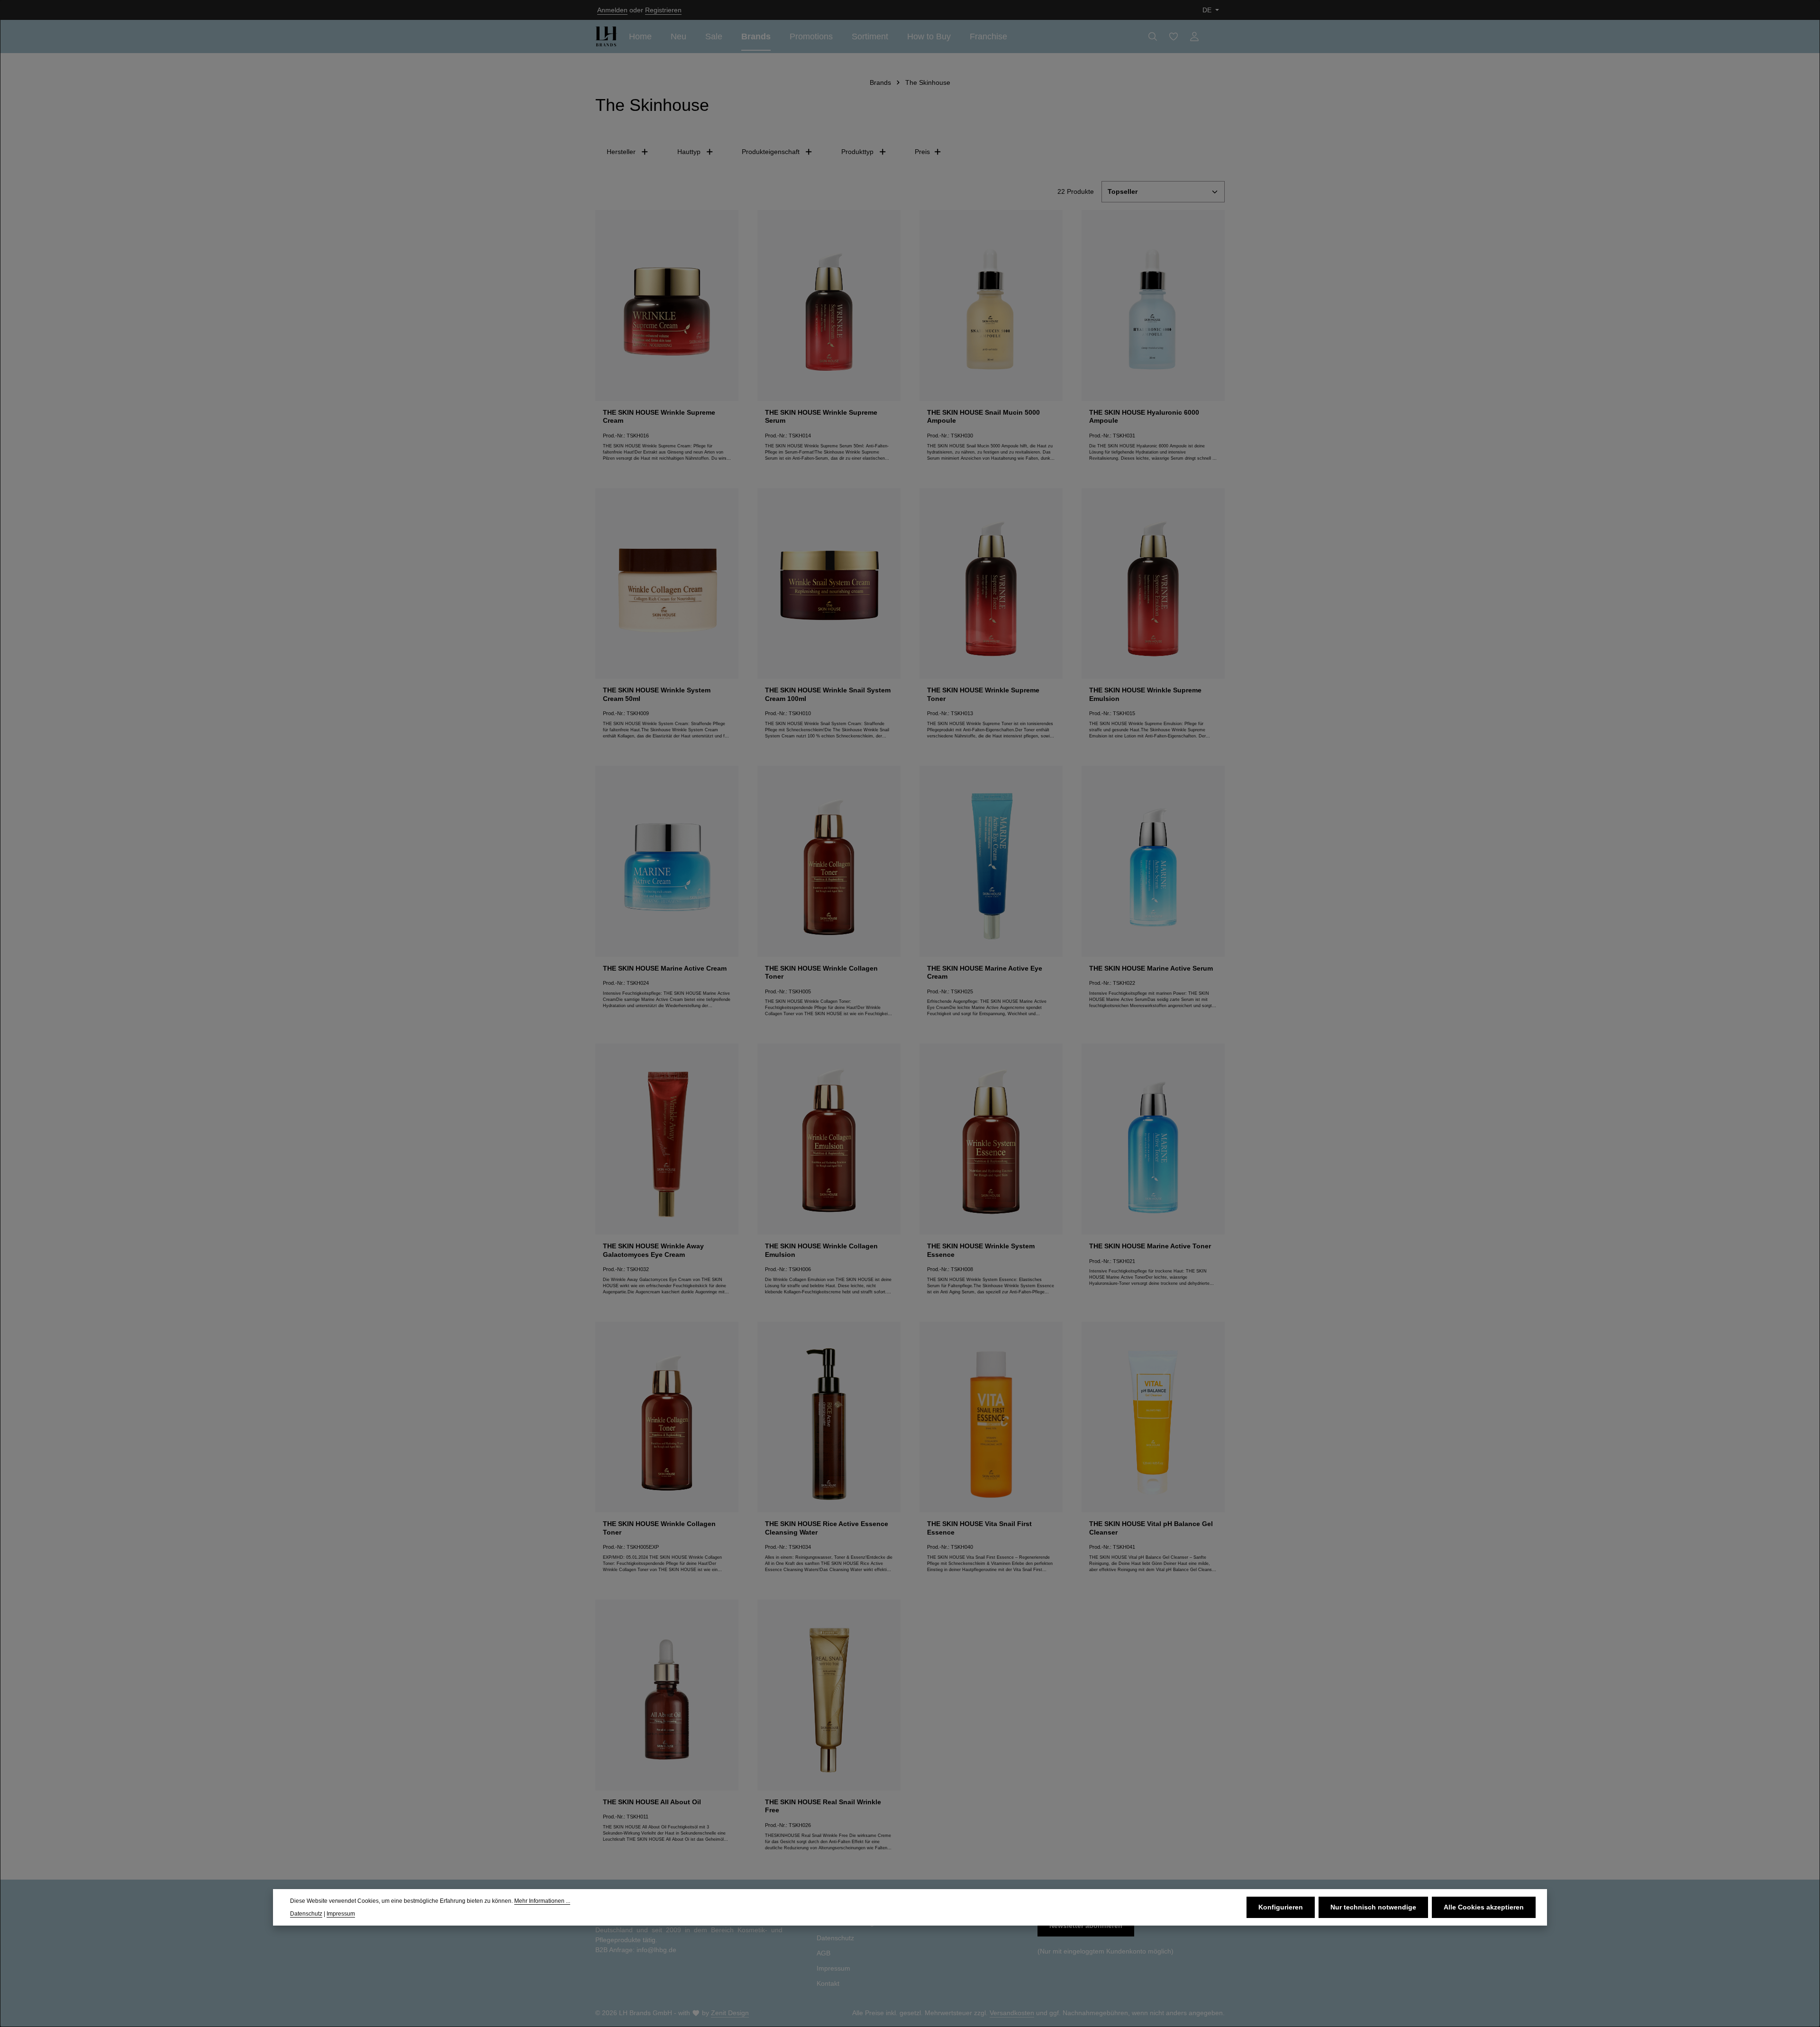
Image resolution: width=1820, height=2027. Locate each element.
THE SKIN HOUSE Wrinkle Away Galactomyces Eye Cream (653, 1250)
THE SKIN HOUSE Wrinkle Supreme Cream (659, 417)
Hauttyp (689, 152)
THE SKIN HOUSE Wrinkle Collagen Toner (821, 973)
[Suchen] (1153, 36)
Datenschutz (835, 1938)
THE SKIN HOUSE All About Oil (652, 1802)
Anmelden (612, 10)
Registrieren (663, 10)
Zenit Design (730, 2013)
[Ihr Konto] (1194, 36)
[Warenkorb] (1215, 36)
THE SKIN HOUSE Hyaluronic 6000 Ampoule (1144, 417)
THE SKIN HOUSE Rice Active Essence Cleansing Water (827, 1528)
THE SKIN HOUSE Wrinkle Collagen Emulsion (821, 1250)
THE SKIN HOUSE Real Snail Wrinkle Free (823, 1806)
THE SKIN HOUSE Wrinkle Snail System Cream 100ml (828, 694)
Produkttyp (857, 152)
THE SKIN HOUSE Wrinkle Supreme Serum (821, 417)
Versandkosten (1012, 2013)
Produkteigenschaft (771, 152)
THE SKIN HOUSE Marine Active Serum (1151, 968)
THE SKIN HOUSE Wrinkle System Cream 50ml (657, 694)
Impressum (833, 1968)
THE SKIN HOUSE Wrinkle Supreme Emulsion (1145, 694)
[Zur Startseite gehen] (606, 36)
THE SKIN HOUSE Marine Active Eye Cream (985, 973)
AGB (824, 1953)
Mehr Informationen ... (542, 1901)
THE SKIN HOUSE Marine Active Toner (1150, 1246)
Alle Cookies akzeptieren (1484, 1907)
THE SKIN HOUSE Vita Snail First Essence (979, 1528)
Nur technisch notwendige (1373, 1907)
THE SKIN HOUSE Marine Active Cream (665, 968)
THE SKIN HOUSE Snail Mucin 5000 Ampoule (983, 417)
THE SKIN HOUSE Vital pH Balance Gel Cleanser (1151, 1528)
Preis (922, 152)
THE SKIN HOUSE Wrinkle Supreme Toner (983, 694)
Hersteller (621, 152)
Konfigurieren (1281, 1907)
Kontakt (828, 1983)
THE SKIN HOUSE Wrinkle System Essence (981, 1250)
